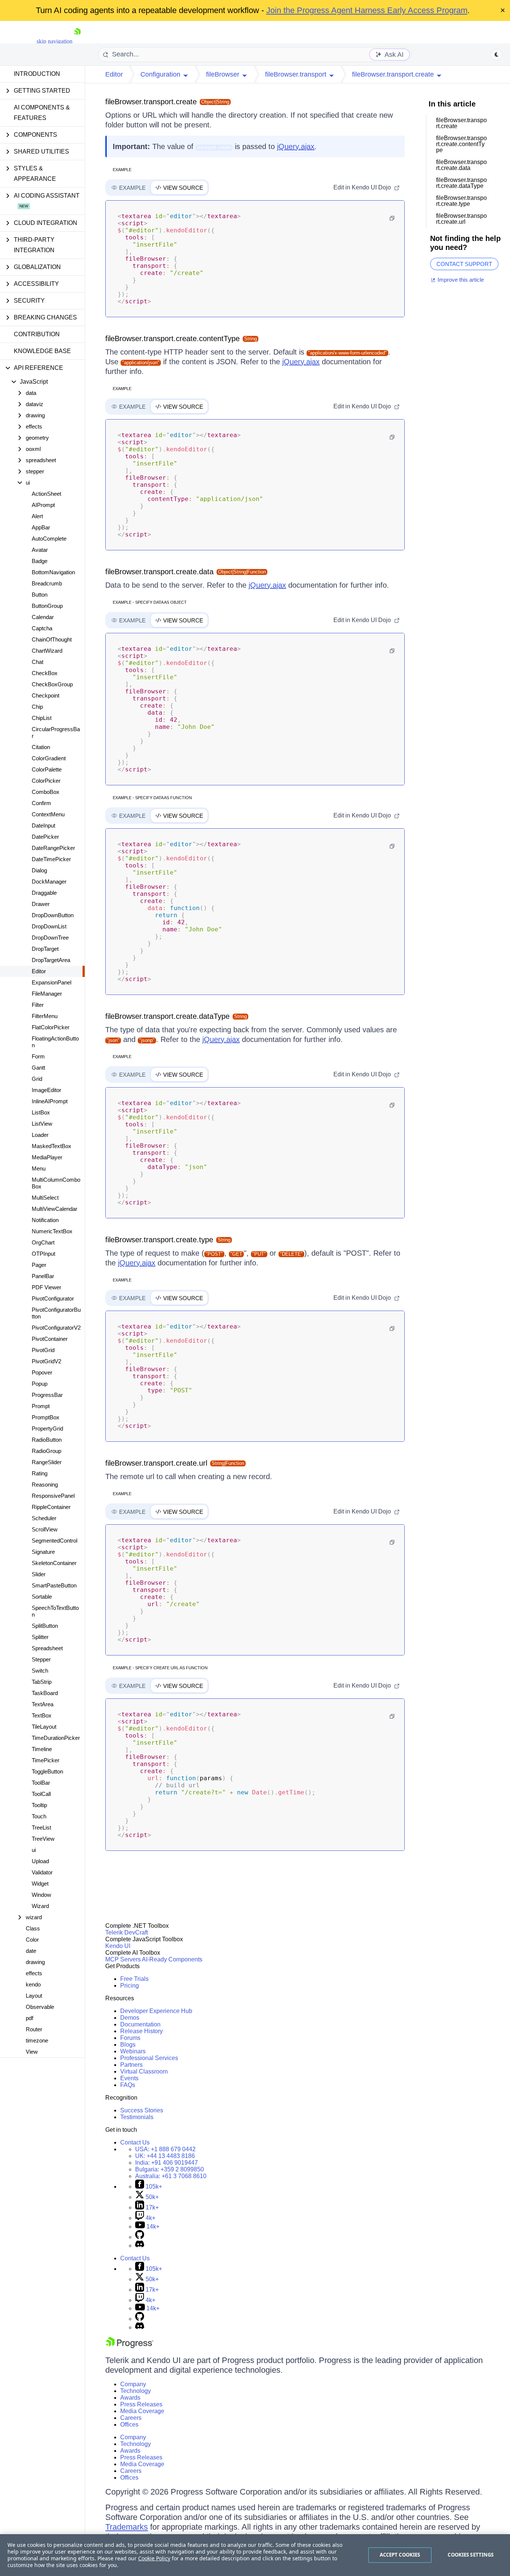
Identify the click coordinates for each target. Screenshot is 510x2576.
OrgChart (43, 1242)
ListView (42, 1124)
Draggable (44, 893)
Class (33, 1928)
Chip (37, 707)
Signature (43, 1552)
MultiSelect (45, 1198)
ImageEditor (46, 1090)
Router (34, 2029)
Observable (40, 2007)
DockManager (49, 882)
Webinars (133, 2051)
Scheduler (44, 1518)
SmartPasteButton (54, 1585)
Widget (40, 1884)
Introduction (37, 74)
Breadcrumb (47, 583)
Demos (130, 2018)
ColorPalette (47, 769)
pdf (29, 2018)
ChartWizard (47, 651)
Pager (39, 1265)
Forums (130, 2038)
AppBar (41, 527)
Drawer (41, 904)
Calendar (43, 617)
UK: (165, 2156)
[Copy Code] (392, 218)
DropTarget (45, 949)
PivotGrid (43, 1350)
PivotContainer (50, 1339)
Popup (40, 1384)
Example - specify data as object (150, 602)
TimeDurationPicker (56, 1738)
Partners (131, 2065)
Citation (41, 747)
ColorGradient (49, 758)
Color (32, 1940)
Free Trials (134, 1979)
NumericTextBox (52, 1231)
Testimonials (137, 2117)
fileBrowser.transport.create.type (159, 1240)
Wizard (40, 1906)
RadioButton (47, 1440)
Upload (40, 1861)
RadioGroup (46, 1451)
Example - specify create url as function (160, 1668)
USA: (165, 2149)
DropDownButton (53, 915)
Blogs (128, 2045)
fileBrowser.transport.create (151, 102)
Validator (42, 1872)
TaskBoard (45, 1693)
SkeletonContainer (54, 1563)
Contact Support (464, 264)
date (31, 1951)
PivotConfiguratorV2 (56, 1328)
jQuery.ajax (296, 146)
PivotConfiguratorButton (56, 1313)
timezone (37, 2040)
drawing (35, 1962)
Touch (39, 1816)
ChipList (42, 718)
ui (34, 1850)
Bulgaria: (170, 2169)
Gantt (38, 1068)
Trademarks (127, 2527)
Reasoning (45, 1485)
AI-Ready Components (172, 1959)
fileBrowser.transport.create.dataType (167, 1016)
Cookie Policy (154, 2558)
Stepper (41, 1659)
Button (40, 595)
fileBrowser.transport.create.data (159, 572)
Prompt (41, 1406)
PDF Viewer (46, 1287)
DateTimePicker (51, 859)
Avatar (40, 550)
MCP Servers (123, 1959)
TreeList (41, 1827)
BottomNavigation (53, 572)
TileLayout (44, 1727)
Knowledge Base (42, 351)
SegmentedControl (55, 1541)
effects (34, 1973)
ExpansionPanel (52, 982)
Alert (37, 516)
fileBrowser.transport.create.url (156, 1463)
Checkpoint (46, 695)
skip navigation (55, 41)
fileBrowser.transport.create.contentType (172, 338)
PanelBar (43, 1276)
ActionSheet (46, 494)
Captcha (42, 628)
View (32, 2052)
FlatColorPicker (51, 1027)
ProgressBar (47, 1395)
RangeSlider (47, 1462)
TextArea (43, 1704)
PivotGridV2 (46, 1361)
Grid (37, 1079)
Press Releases (141, 2404)
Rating (40, 1473)
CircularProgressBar (56, 732)
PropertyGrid (47, 1428)
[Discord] (140, 2246)
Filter (38, 1005)
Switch (40, 1671)
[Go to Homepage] (77, 41)
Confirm (41, 803)
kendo (33, 1984)
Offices (129, 2425)
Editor (39, 971)
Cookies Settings (471, 2555)
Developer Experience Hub (156, 2011)
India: (167, 2163)
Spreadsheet (47, 1648)
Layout (34, 1996)
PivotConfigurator (53, 1298)
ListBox (41, 1112)
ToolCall (41, 1794)
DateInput (43, 825)
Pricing (130, 1986)
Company (133, 2384)
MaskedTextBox (52, 1146)
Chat (38, 662)
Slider (39, 1574)
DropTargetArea (51, 960)
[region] (255, 2555)
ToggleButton (47, 1771)
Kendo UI (118, 1946)
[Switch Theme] (497, 55)
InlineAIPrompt (50, 1101)
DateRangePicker (53, 848)
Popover (42, 1372)
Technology (136, 2391)
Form (38, 1056)
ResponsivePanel (53, 1496)
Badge (40, 561)
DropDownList (49, 926)
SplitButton (45, 1626)
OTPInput (43, 1254)
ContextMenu (48, 814)
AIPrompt (43, 505)
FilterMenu (45, 1016)
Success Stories (142, 2110)
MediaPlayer (47, 1157)
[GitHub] (140, 2237)
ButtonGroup (47, 606)
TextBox (42, 1715)
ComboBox (46, 792)
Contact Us (135, 2142)
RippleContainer (51, 1507)
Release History (142, 2031)
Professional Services (149, 2058)
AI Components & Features (42, 113)
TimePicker (46, 1760)
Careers (131, 2418)
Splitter (40, 1637)
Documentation (140, 2024)
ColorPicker (46, 781)
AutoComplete (49, 539)
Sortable (42, 1597)
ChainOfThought (52, 639)
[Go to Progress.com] (130, 2346)
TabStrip (42, 1682)
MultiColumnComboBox (56, 1183)
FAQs (128, 2085)
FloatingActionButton (55, 1042)
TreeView (43, 1839)
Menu (39, 1168)
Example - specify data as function (152, 798)
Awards (130, 2398)
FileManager (47, 994)
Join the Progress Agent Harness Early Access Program (367, 10)
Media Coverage (142, 2411)
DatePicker (45, 837)
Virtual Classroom (144, 2071)
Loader (40, 1135)
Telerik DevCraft (127, 1932)
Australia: (171, 2176)
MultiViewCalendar (55, 1209)
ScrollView (45, 1529)
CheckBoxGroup (52, 684)
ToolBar (41, 1783)
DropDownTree (50, 938)
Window (41, 1895)
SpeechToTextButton (55, 1611)
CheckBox (45, 673)
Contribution (37, 334)
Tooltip (39, 1805)
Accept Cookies (400, 2555)
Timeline (42, 1749)
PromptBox (46, 1417)
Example (122, 170)
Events (129, 2078)
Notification (45, 1220)
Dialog (39, 870)
